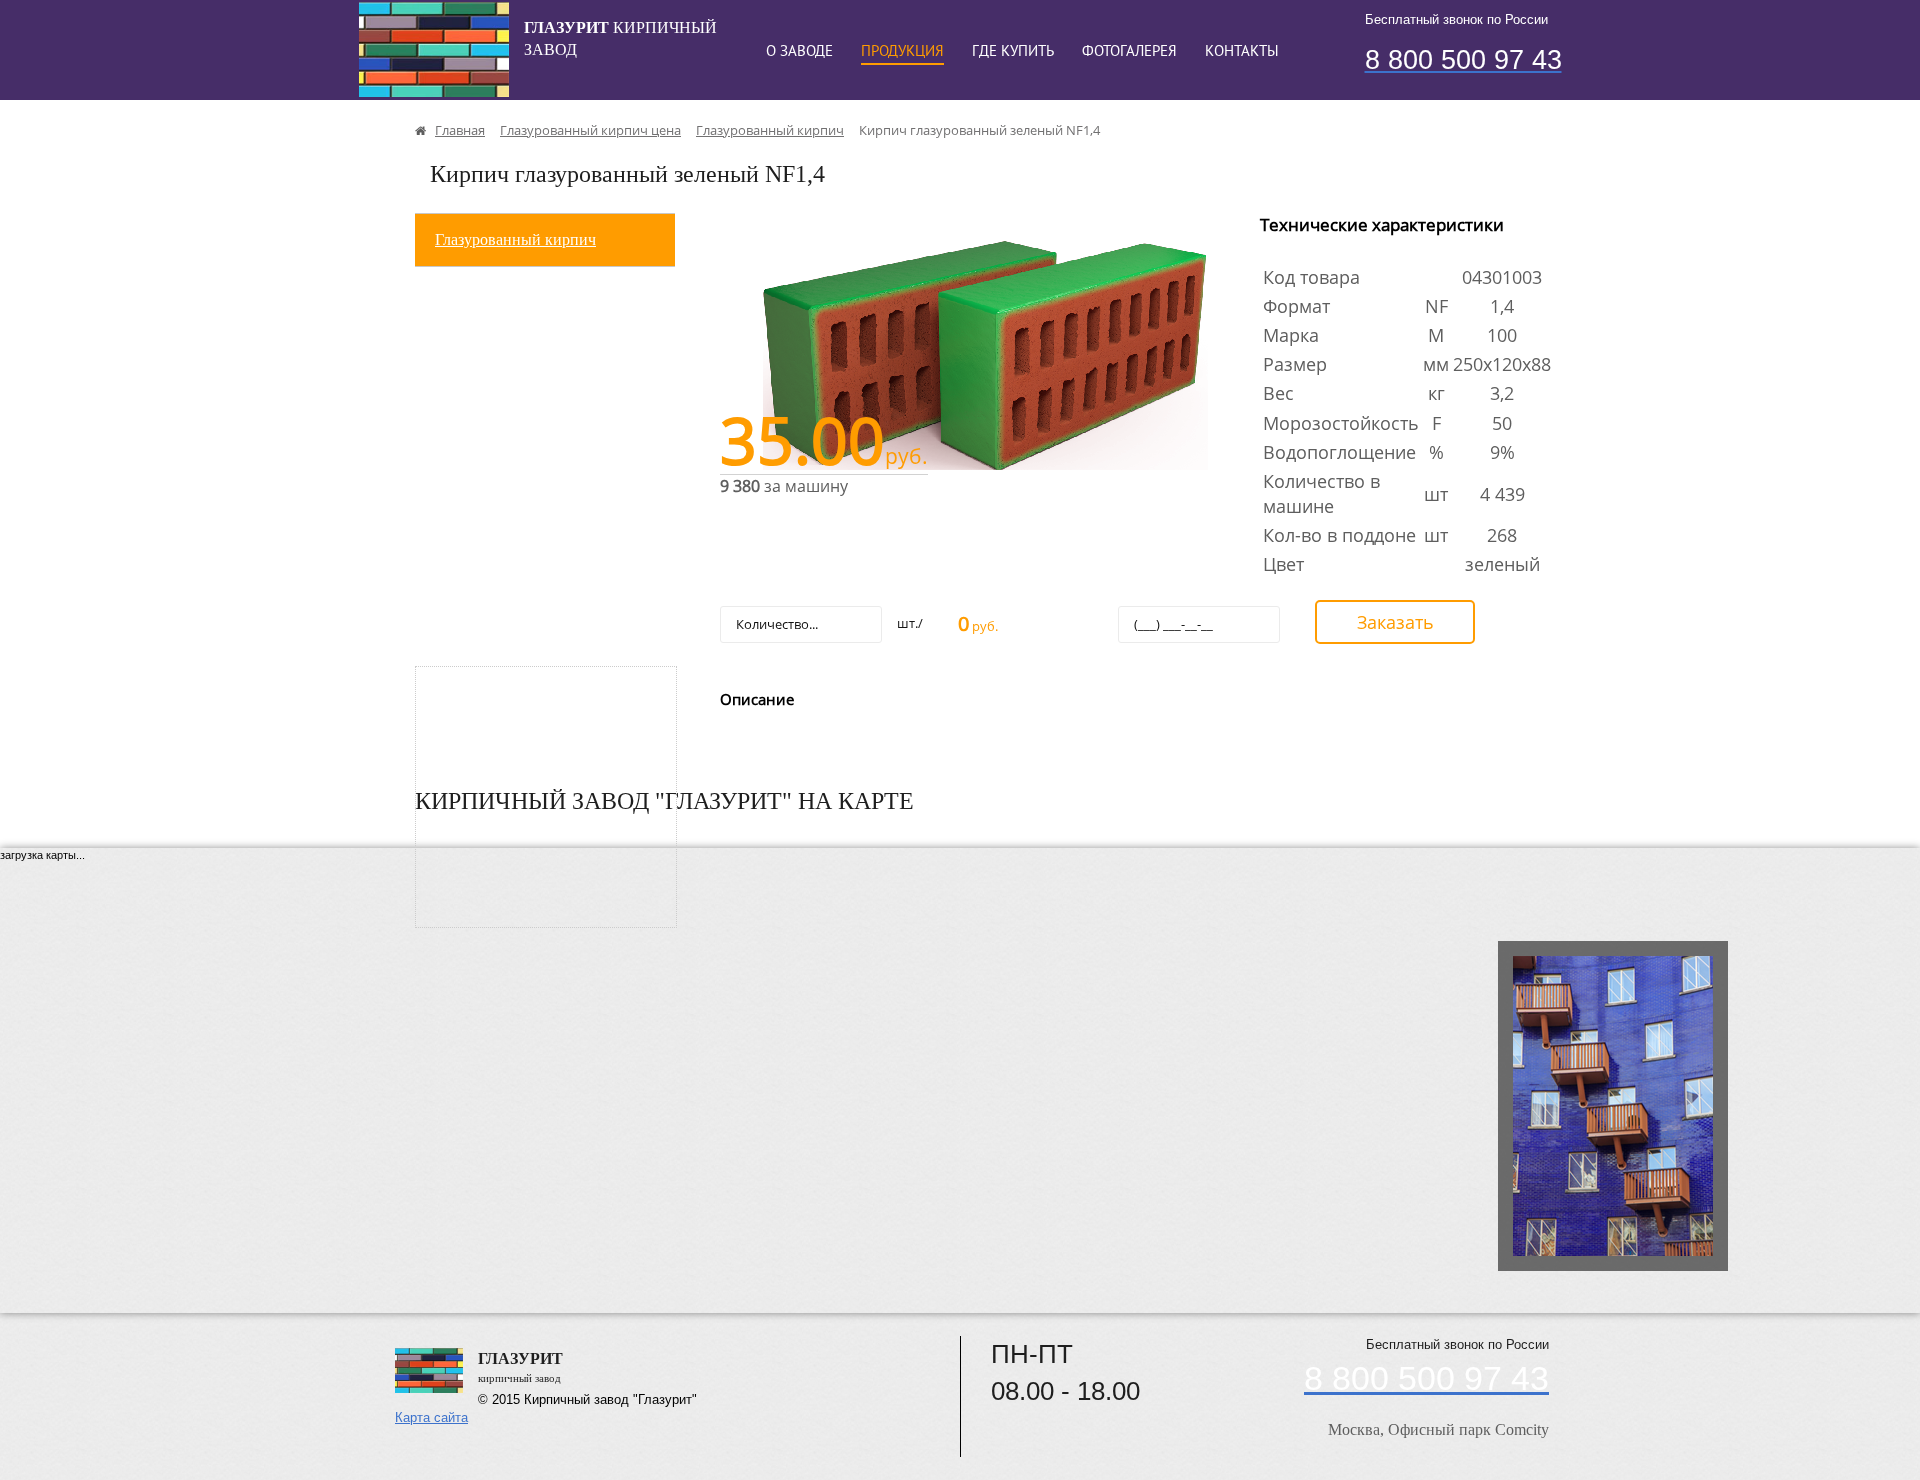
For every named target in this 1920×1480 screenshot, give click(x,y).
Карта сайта (431, 1417)
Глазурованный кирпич (515, 239)
